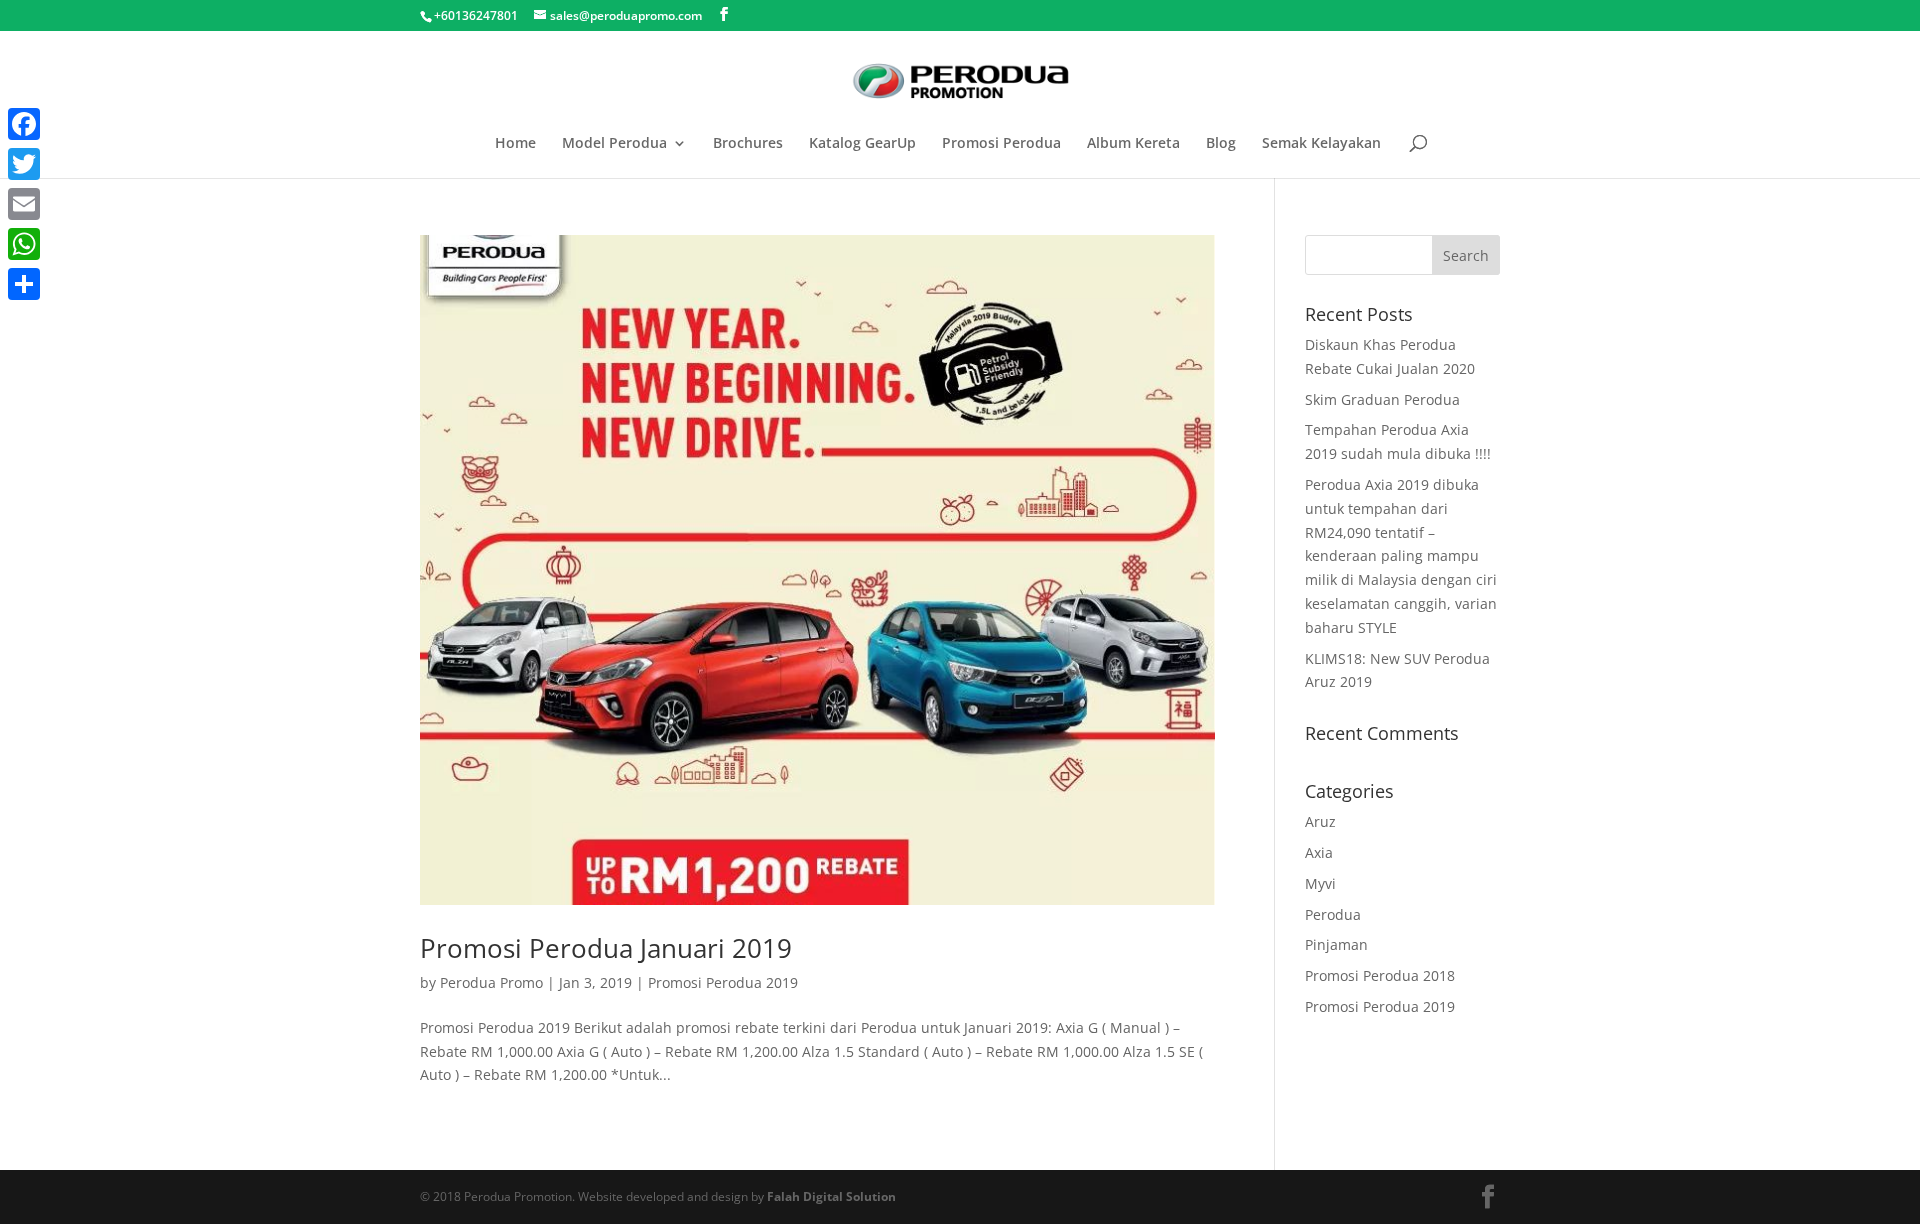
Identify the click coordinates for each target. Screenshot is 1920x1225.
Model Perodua (614, 144)
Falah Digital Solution (831, 1196)
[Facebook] (24, 124)
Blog (1221, 144)
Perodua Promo (491, 982)
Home (515, 144)
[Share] (24, 284)
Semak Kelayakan (1321, 144)
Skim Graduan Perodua (1382, 399)
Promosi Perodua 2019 (723, 982)
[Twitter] (24, 164)
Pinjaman (1336, 944)
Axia (1319, 852)
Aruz (1320, 821)
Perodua (1333, 914)
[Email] (24, 204)
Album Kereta (1133, 144)
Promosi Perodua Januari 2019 (606, 948)
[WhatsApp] (24, 244)
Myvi (1320, 883)
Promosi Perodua (1001, 144)
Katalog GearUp (862, 144)
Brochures (748, 144)
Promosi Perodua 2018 (1380, 975)
